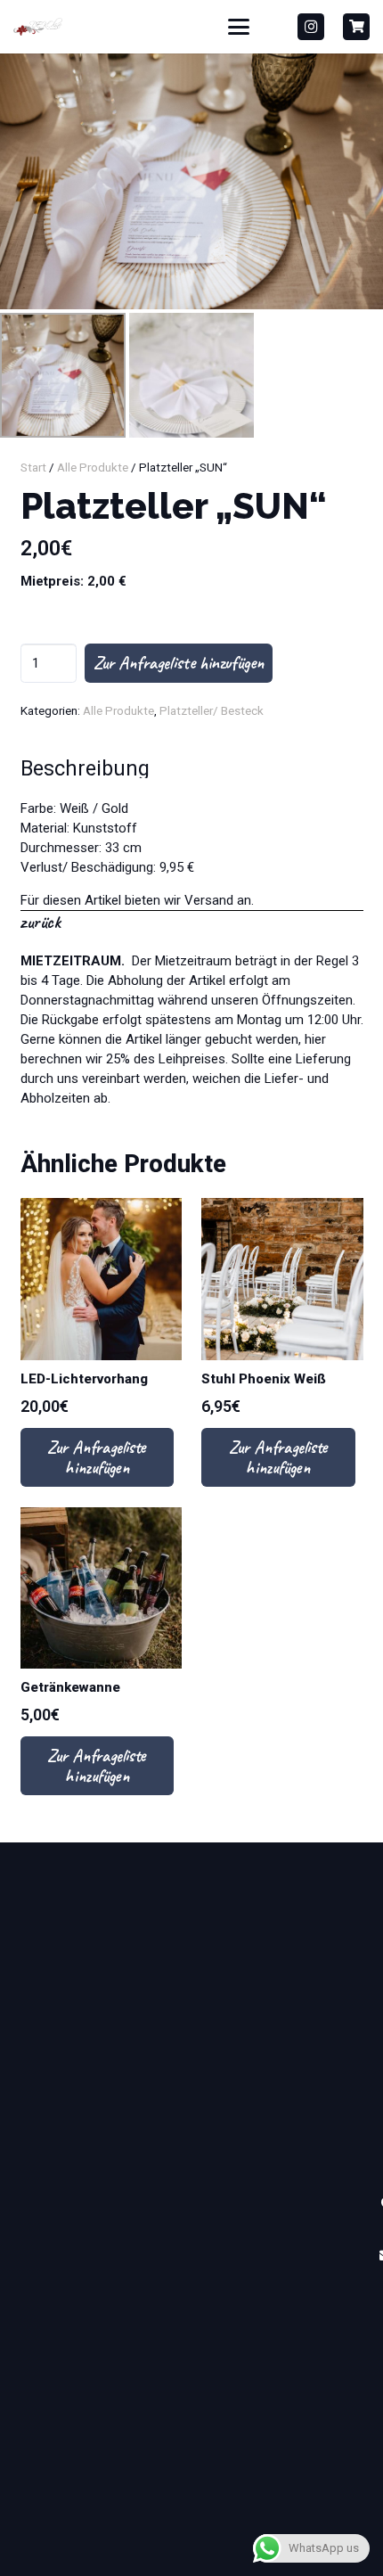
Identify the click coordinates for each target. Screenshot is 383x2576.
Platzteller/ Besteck (212, 710)
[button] (239, 27)
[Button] (356, 27)
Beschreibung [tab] (85, 768)
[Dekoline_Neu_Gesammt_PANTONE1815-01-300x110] (38, 27)
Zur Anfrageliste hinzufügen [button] (97, 1457)
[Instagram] (311, 27)
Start (33, 467)
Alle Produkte (93, 467)
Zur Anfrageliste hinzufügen (179, 663)
